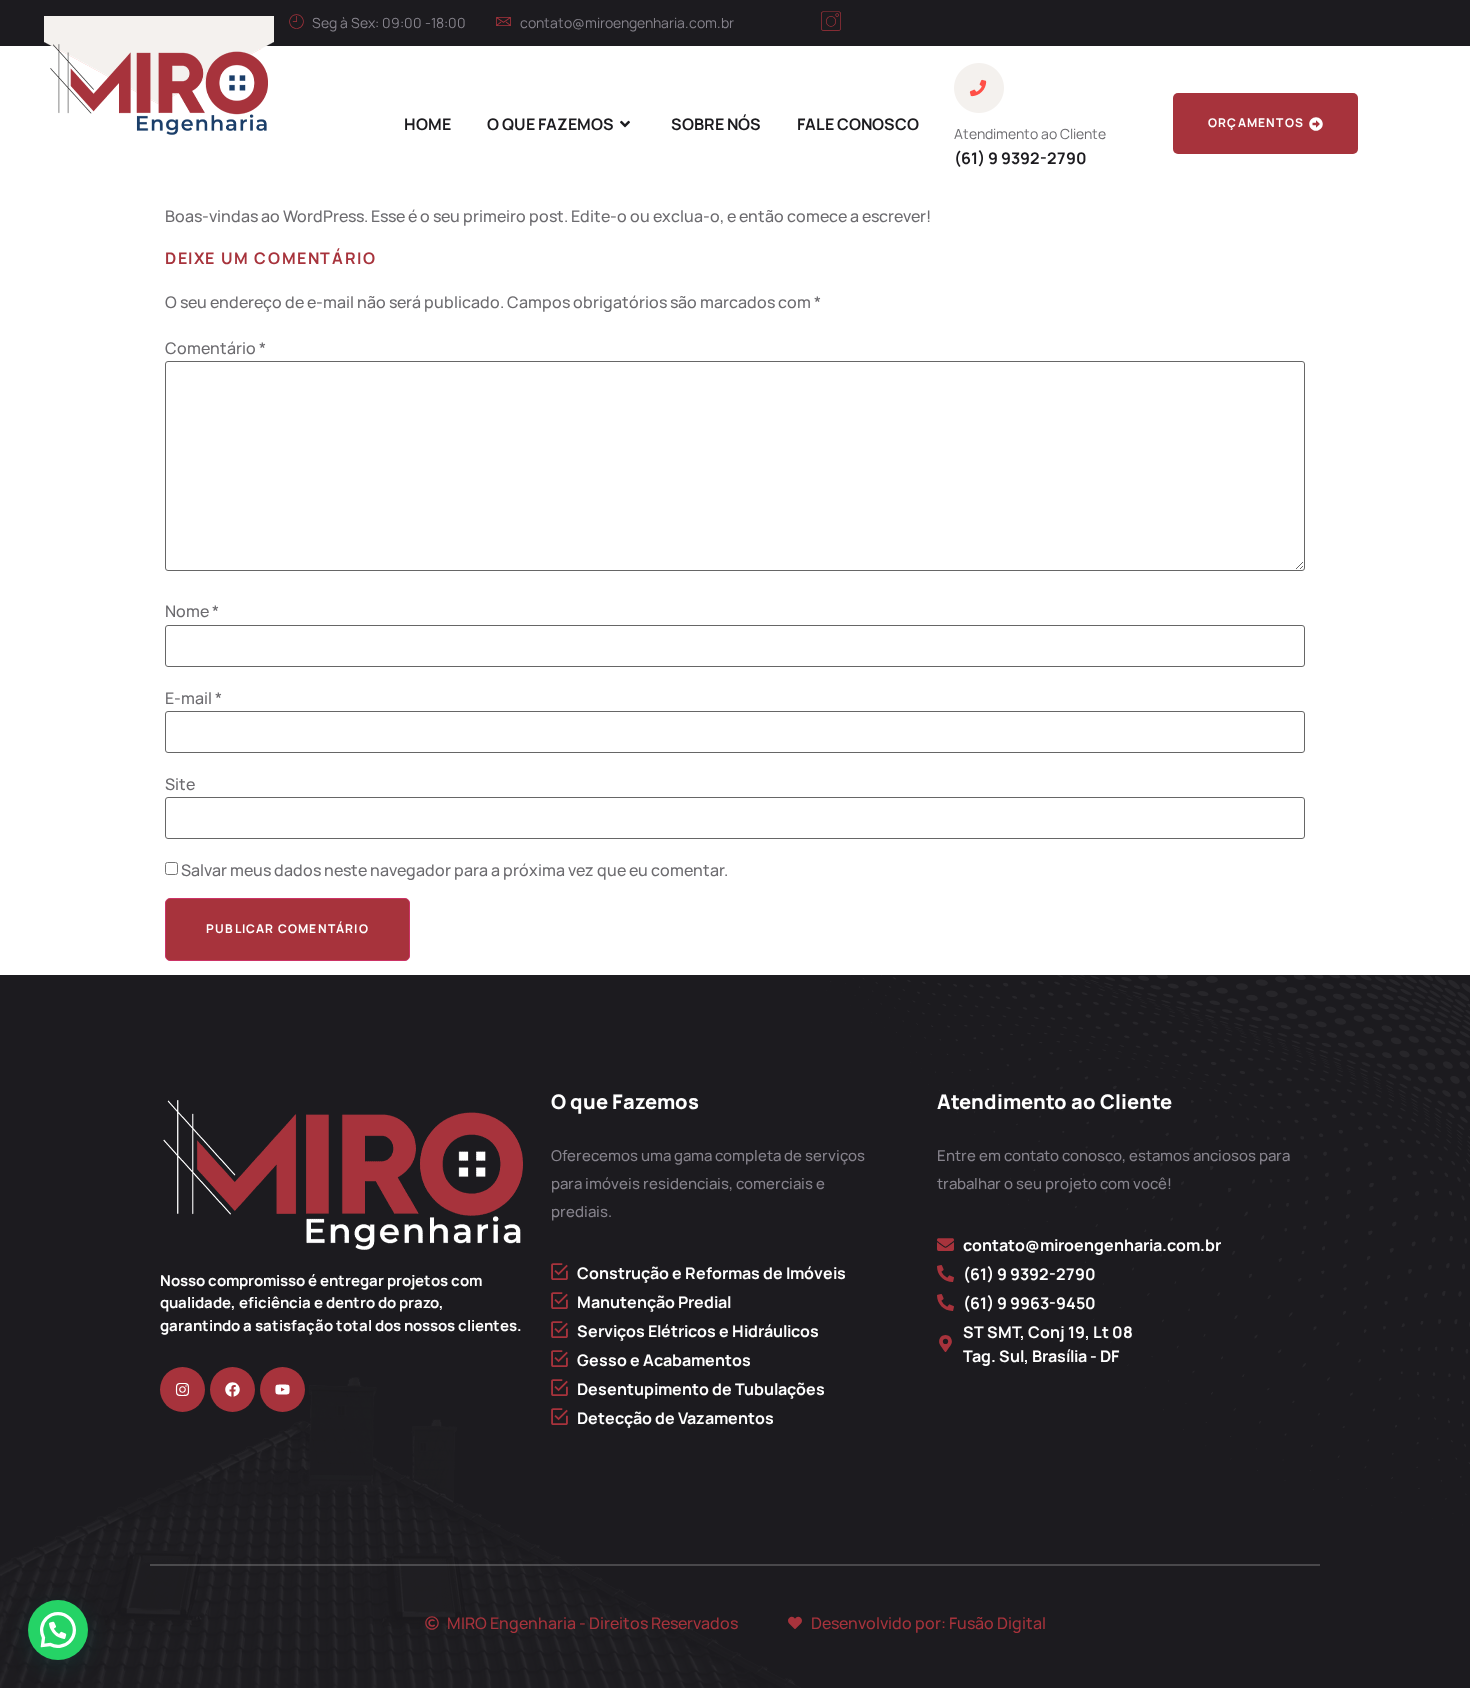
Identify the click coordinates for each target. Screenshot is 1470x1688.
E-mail (193, 698)
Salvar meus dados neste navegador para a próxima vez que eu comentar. (454, 870)
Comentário (215, 348)
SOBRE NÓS (716, 124)
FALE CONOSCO (858, 124)
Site (180, 784)
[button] (58, 1630)
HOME (427, 124)
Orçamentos (1256, 122)
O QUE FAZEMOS (550, 124)
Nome (192, 611)
